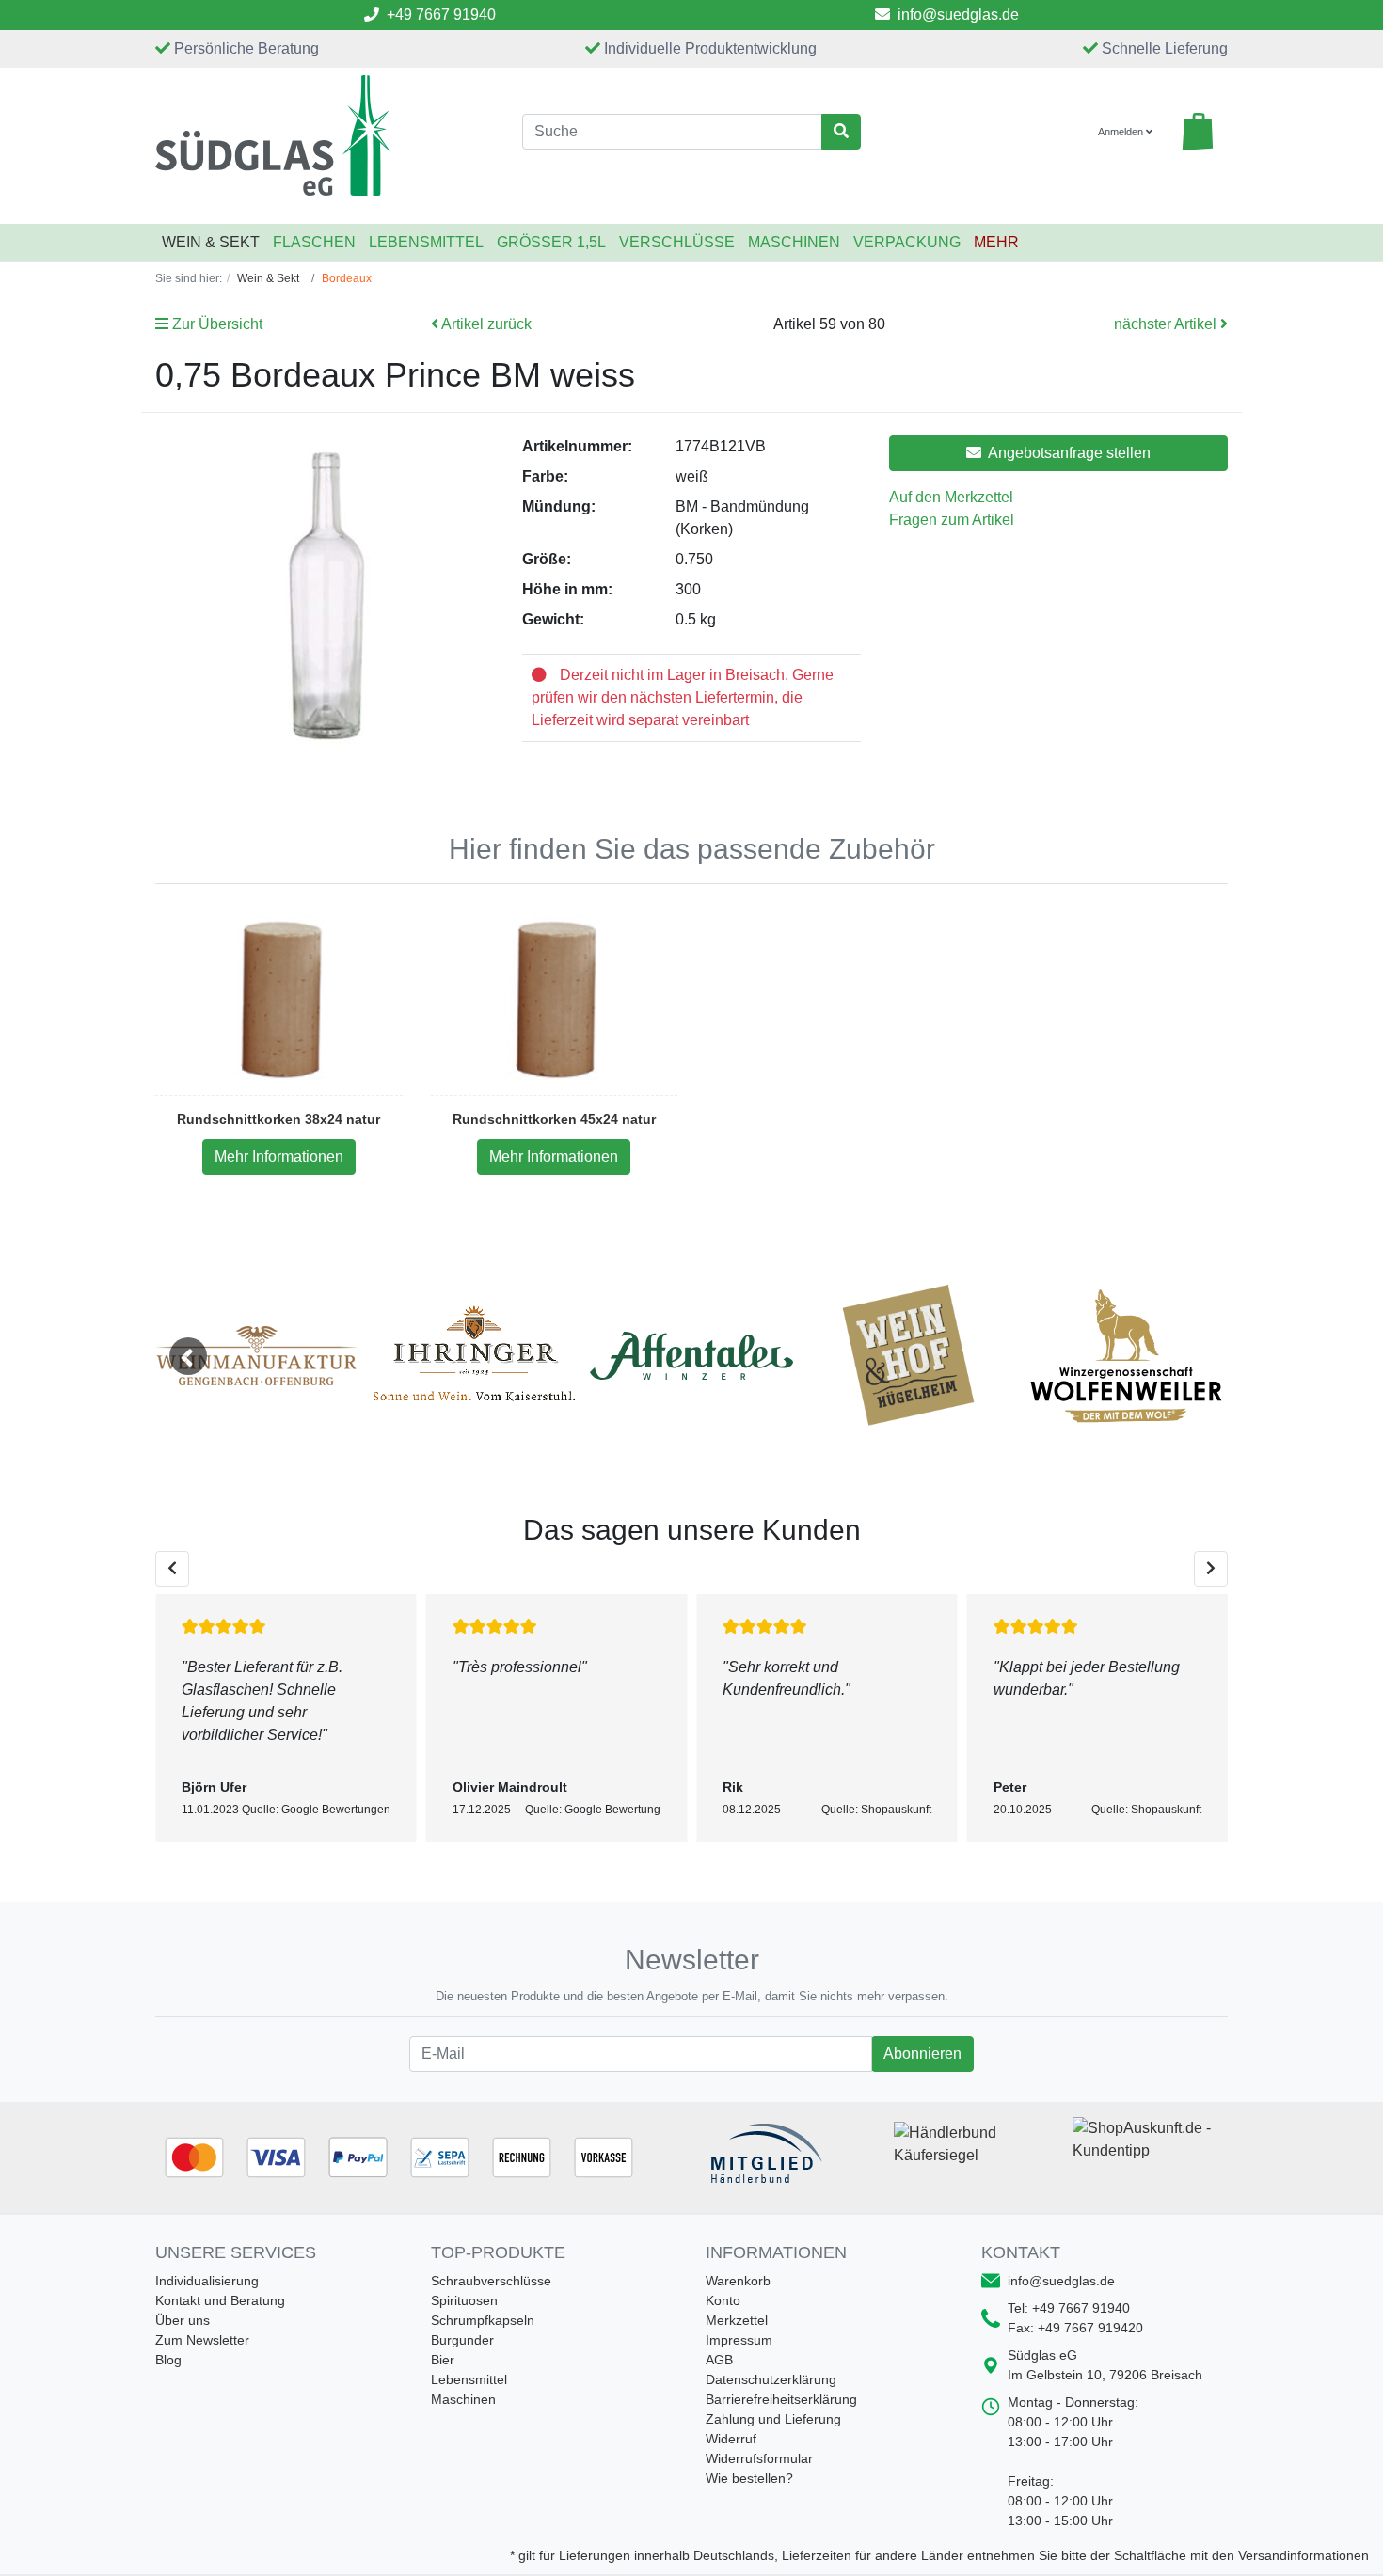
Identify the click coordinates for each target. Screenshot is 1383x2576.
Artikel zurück (485, 324)
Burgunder (462, 2340)
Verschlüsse (677, 242)
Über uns (183, 2320)
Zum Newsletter (202, 2340)
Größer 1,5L (551, 242)
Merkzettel (737, 2320)
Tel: (1069, 2308)
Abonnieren (922, 2053)
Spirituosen (464, 2300)
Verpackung (907, 242)
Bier (443, 2360)
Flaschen (314, 242)
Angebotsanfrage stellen (1068, 453)
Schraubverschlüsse (491, 2281)
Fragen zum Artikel (952, 520)
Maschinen (794, 242)
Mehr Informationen (279, 1156)
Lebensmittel (426, 242)
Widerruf (731, 2439)
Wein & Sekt (211, 242)
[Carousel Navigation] (691, 1569)
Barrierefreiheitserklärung (781, 2399)
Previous (188, 1356)
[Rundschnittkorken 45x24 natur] (554, 999)
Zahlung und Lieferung (773, 2419)
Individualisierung (207, 2281)
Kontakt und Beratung (220, 2300)
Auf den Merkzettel (951, 497)
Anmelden (1122, 132)
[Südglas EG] (325, 135)
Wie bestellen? (749, 2478)
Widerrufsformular (759, 2458)
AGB (719, 2360)
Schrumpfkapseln (483, 2320)
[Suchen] (841, 132)
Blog (168, 2360)
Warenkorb (738, 2281)
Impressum (739, 2340)
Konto (723, 2300)
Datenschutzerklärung (771, 2379)
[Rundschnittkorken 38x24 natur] (279, 999)
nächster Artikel (1167, 324)
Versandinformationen (1304, 2555)
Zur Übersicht (215, 324)
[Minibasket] (1198, 132)
